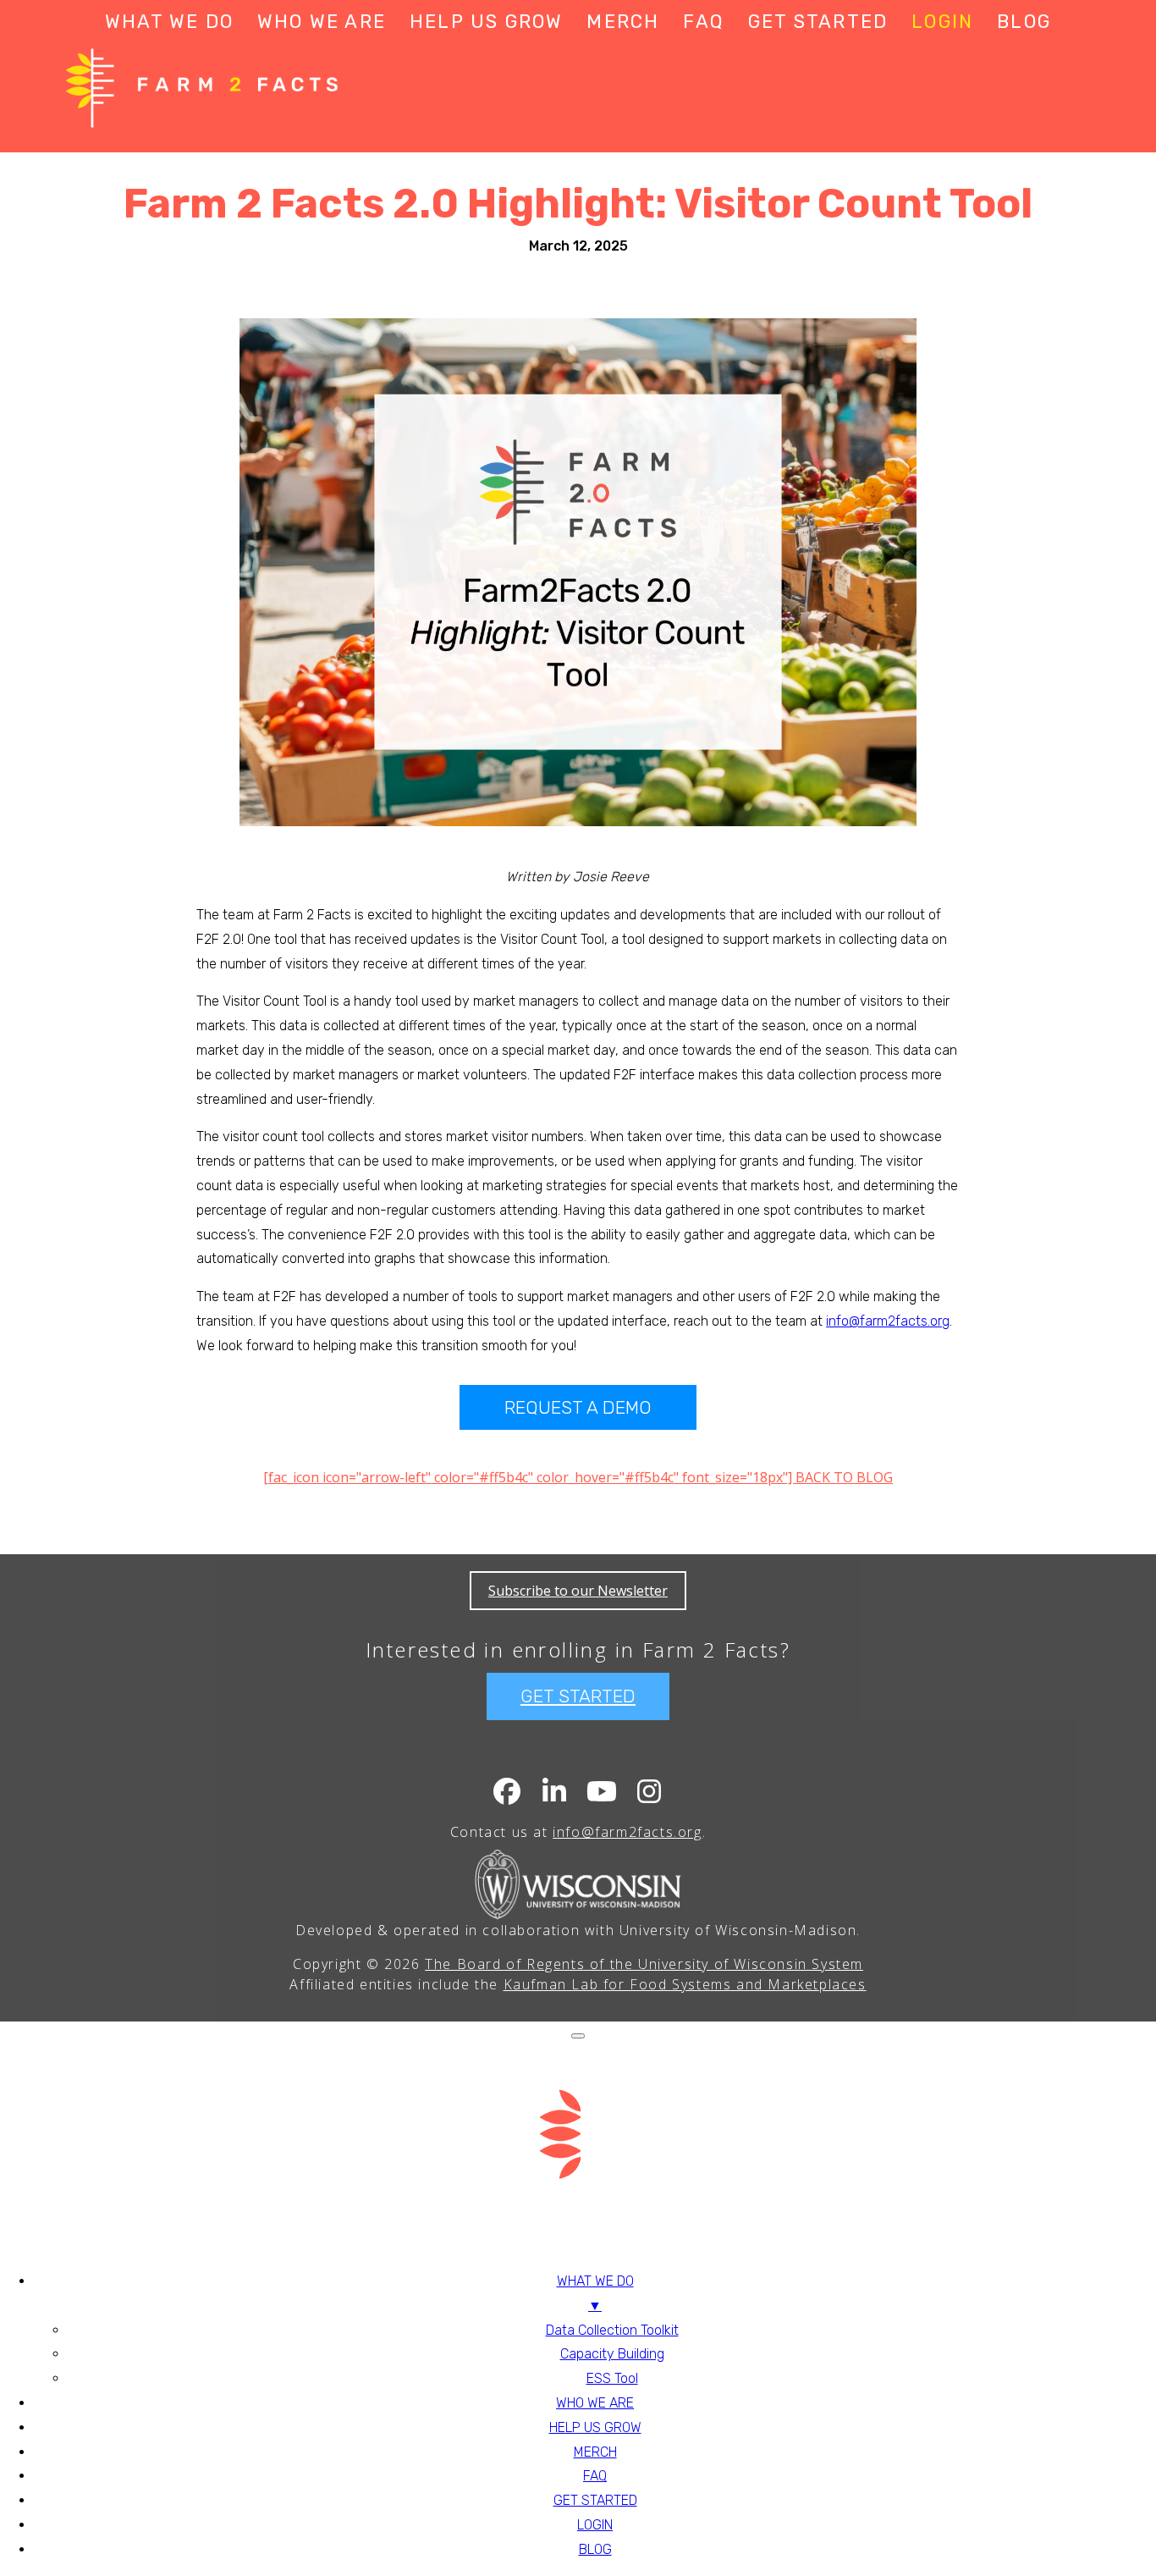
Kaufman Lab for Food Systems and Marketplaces (685, 1984)
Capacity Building (612, 2354)
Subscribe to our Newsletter (578, 1591)
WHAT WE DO (169, 22)
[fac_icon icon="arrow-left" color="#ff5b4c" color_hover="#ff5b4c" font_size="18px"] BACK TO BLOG (578, 1477)
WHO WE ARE (322, 22)
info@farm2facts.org (888, 1321)
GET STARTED (818, 22)
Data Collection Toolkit (612, 2330)
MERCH (623, 22)
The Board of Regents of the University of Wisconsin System (644, 1964)
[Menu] (578, 2036)
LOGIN (942, 22)
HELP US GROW (486, 22)
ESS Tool (612, 2378)
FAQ (704, 22)
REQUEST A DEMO (578, 1407)
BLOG (1024, 22)
